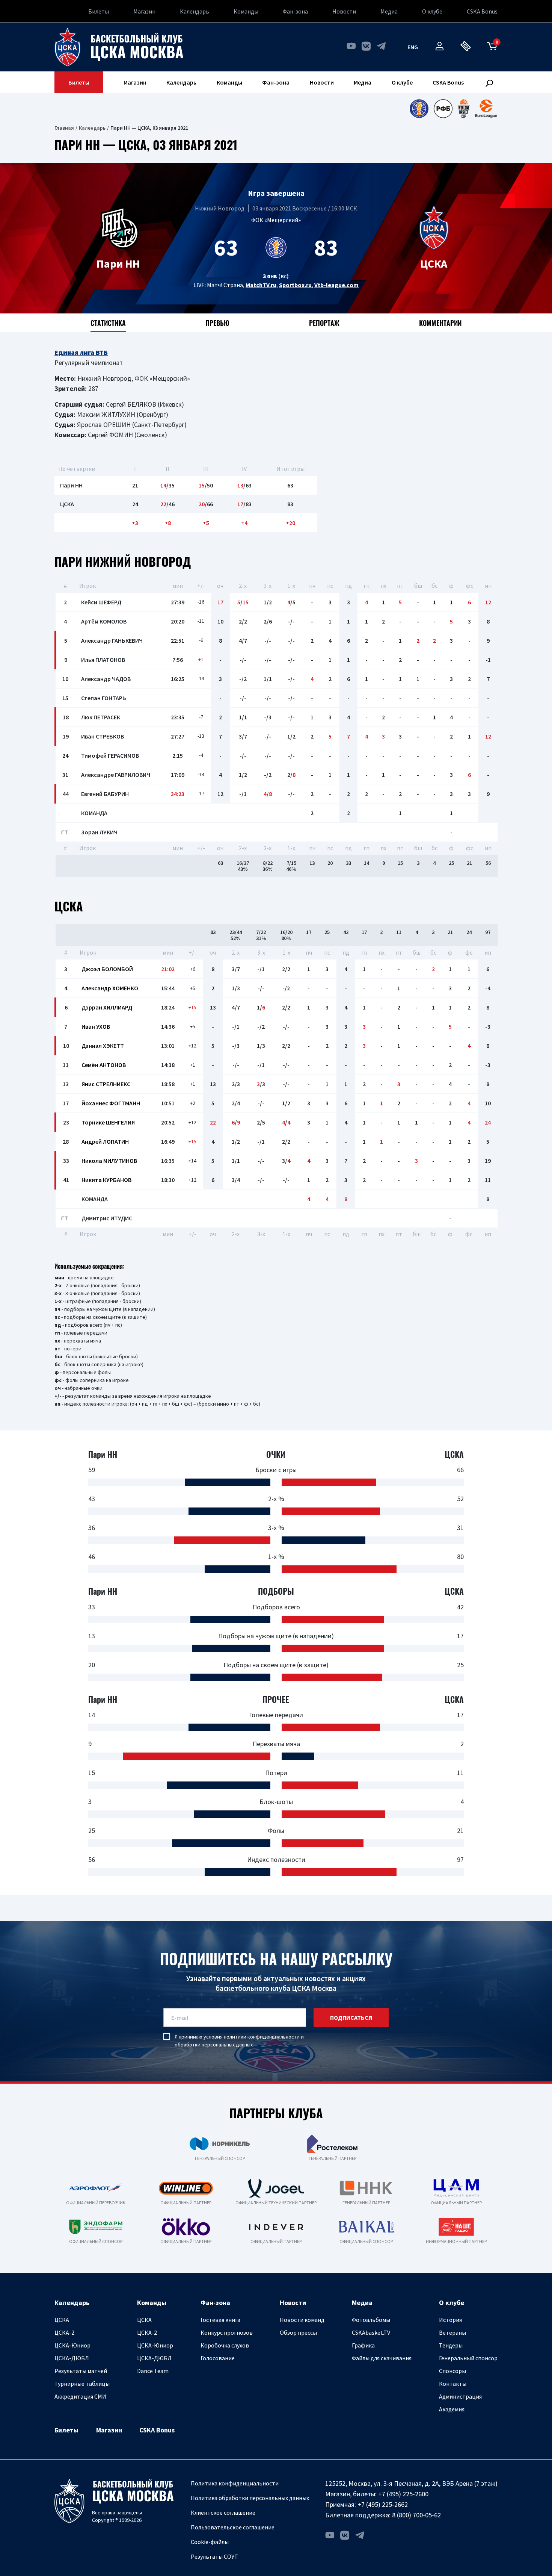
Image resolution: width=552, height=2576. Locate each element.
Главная (64, 128)
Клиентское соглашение (223, 2512)
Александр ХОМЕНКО (110, 988)
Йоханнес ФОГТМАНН (111, 1103)
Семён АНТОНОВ (104, 1065)
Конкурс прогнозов (227, 2332)
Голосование (218, 2358)
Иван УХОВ (96, 1026)
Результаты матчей (81, 2371)
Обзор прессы (298, 2332)
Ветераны (452, 2332)
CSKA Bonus (482, 11)
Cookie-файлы (210, 2542)
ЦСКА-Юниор (72, 2345)
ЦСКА (62, 2320)
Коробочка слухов (225, 2345)
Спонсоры (452, 2371)
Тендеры (451, 2345)
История (450, 2320)
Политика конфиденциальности (235, 2483)
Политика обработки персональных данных (250, 2498)
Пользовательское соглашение (233, 2527)
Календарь (195, 11)
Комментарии (440, 323)
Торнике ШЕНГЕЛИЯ (108, 1122)
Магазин (144, 11)
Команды (246, 11)
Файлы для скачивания (382, 2358)
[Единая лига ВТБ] (419, 109)
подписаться (351, 2018)
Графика (363, 2345)
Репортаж (324, 323)
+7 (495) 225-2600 (403, 2494)
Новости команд (302, 2320)
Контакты (453, 2384)
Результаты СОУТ (214, 2556)
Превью (217, 323)
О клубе (432, 11)
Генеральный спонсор (468, 2358)
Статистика (108, 323)
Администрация (460, 2396)
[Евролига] (486, 109)
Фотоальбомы (371, 2320)
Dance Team (153, 2371)
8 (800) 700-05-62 (416, 2515)
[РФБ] (443, 109)
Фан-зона (295, 11)
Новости (344, 11)
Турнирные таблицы (82, 2384)
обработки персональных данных (214, 2045)
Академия (452, 2409)
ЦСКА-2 (64, 2332)
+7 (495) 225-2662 (383, 2504)
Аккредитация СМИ (80, 2396)
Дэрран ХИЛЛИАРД (107, 1007)
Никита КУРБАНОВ (106, 1180)
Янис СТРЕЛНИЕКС (106, 1084)
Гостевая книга (220, 2320)
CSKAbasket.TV (371, 2332)
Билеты (99, 11)
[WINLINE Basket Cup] (464, 109)
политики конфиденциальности (262, 2037)
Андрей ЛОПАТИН (105, 1141)
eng (413, 47)
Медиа (389, 11)
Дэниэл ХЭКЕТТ (103, 1046)
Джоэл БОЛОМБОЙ (107, 969)
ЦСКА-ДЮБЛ (72, 2358)
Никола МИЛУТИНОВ (109, 1161)
